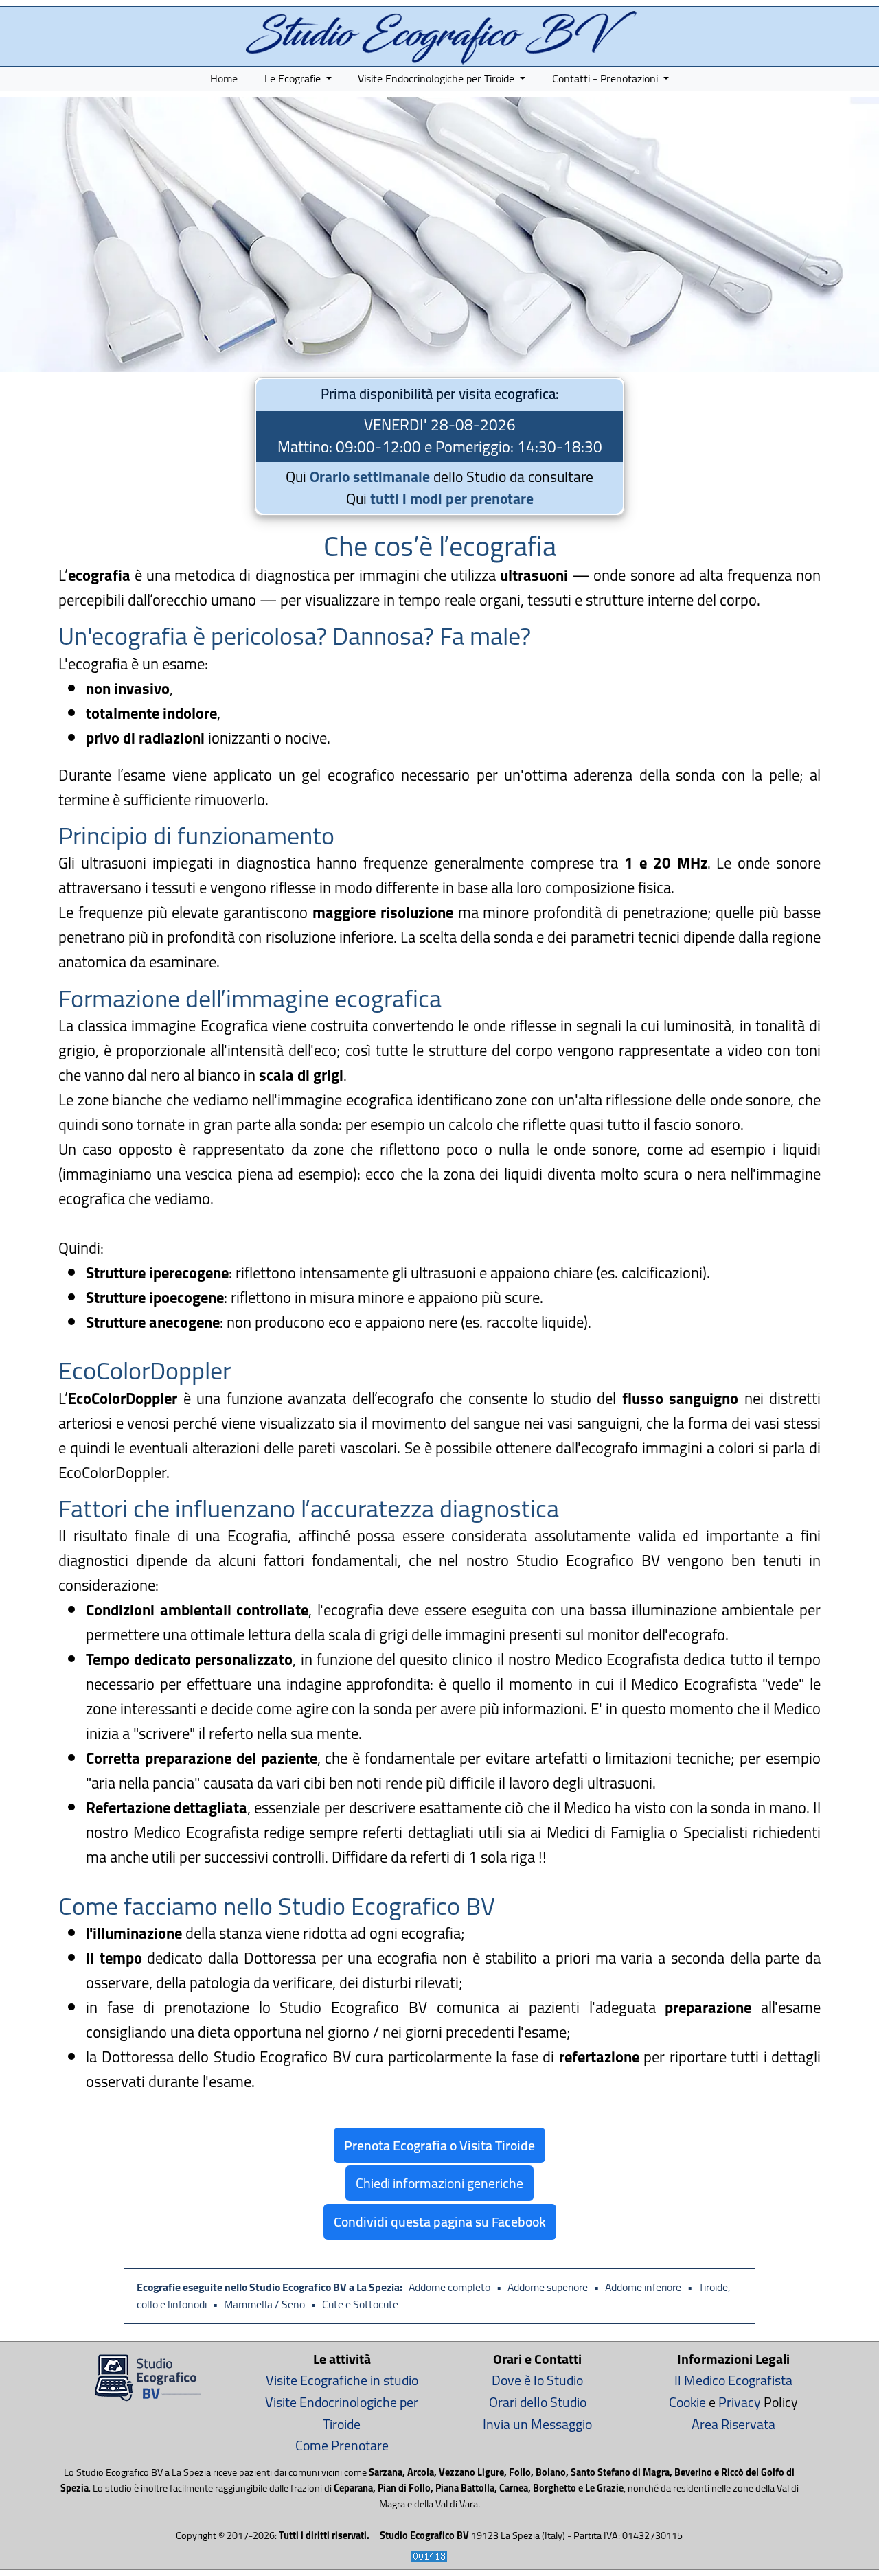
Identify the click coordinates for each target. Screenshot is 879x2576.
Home (224, 78)
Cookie (687, 2402)
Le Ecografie (294, 78)
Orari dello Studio (538, 2402)
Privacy (740, 2402)
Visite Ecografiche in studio (342, 2380)
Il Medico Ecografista (733, 2380)
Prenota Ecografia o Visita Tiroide (439, 2145)
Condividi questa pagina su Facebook (440, 2221)
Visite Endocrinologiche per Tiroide (437, 78)
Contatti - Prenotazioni (606, 78)
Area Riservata (733, 2424)
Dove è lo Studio (537, 2380)
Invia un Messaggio (537, 2424)
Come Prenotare (342, 2445)
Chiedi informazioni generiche (439, 2183)
